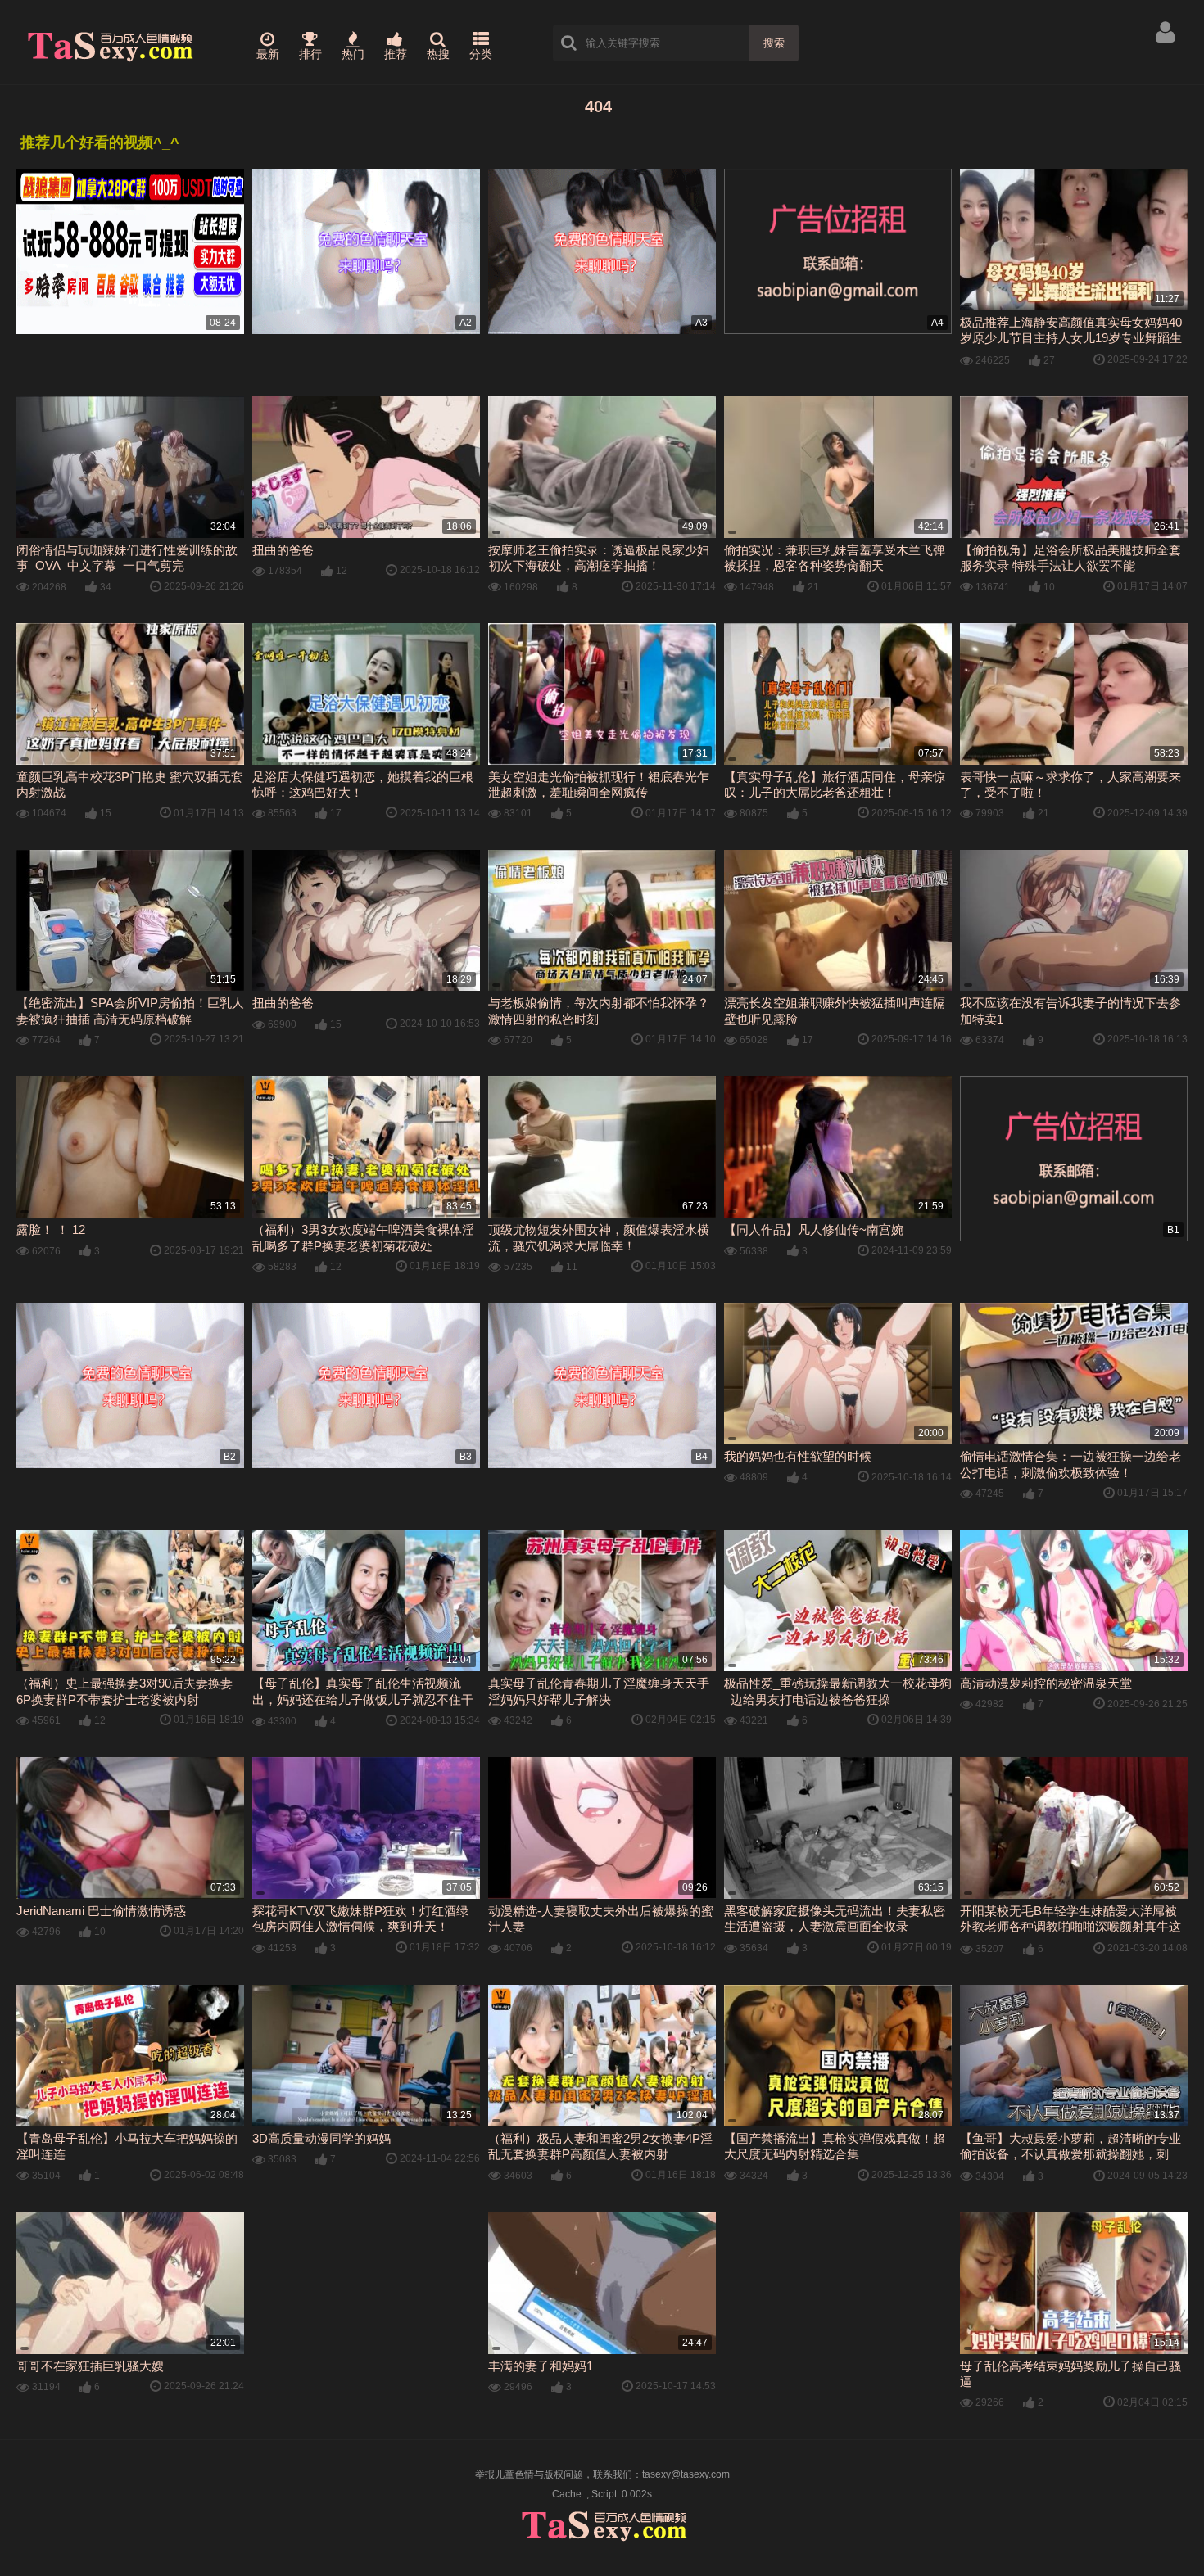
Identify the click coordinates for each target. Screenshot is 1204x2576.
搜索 (774, 43)
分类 (481, 54)
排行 (310, 54)
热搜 (438, 54)
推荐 (396, 54)
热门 (353, 54)
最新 (268, 54)
